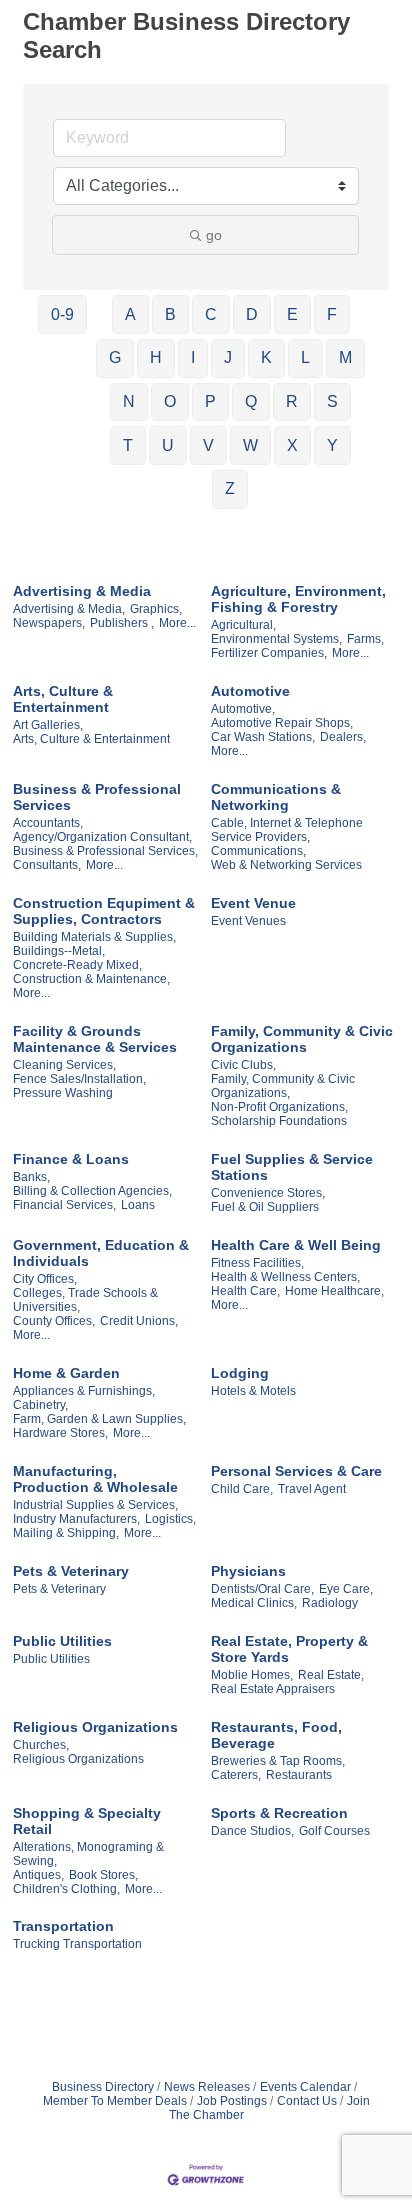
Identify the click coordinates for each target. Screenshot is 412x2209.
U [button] (168, 445)
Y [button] (332, 445)
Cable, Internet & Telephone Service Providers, (287, 830)
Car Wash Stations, (263, 737)
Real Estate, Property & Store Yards (289, 1649)
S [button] (332, 401)
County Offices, (54, 1321)
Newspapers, (49, 623)
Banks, (31, 1177)
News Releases (207, 2087)
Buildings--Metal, (59, 951)
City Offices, (45, 1279)
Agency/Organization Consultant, (102, 837)
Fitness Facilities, (257, 1263)
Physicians (248, 1571)
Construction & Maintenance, (91, 979)
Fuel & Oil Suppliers (265, 1207)
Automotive (250, 691)
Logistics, (170, 1519)
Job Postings (232, 2101)
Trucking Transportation (77, 1944)
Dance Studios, (252, 1831)
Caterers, (236, 1775)
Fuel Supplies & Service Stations (292, 1167)
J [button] (228, 357)
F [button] (332, 314)
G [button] (115, 357)
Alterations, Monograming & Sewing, (88, 1854)
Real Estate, (331, 1675)
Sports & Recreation (279, 1813)
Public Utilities (62, 1641)
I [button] (193, 357)
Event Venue (253, 903)
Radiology (330, 1603)
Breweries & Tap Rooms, (278, 1761)
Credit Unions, (139, 1321)
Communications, (258, 851)
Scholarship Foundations (279, 1121)
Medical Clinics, (254, 1603)
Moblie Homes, (252, 1675)
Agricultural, (243, 625)
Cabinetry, (40, 1405)
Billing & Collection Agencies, (92, 1191)
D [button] (252, 314)
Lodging (240, 1373)
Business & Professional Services (97, 797)
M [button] (345, 357)
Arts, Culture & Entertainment (63, 699)
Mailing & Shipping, (66, 1533)
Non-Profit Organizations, (279, 1107)
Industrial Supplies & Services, (95, 1505)
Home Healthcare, (334, 1291)
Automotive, (243, 709)
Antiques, (38, 1875)
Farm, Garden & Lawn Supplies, (99, 1419)
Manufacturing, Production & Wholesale (95, 1479)
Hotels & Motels (253, 1391)
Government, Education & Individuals (101, 1253)
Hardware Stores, (60, 1433)
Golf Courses (334, 1831)
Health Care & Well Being (296, 1245)
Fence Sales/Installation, (79, 1079)
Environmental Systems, (276, 639)
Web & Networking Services (286, 865)
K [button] (266, 357)
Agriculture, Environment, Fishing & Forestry (298, 599)
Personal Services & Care (296, 1471)
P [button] (210, 401)
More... (177, 623)
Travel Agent (312, 1489)
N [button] (129, 401)
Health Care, (245, 1291)
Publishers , (122, 623)
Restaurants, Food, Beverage (276, 1735)
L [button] (305, 357)
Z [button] (230, 488)
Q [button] (251, 401)
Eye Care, (346, 1589)
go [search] (214, 235)
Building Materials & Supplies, (94, 937)
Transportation (63, 1926)
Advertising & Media (82, 591)
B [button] (170, 314)
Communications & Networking (276, 797)
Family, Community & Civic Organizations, (283, 1086)
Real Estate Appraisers (273, 1689)
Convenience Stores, (268, 1193)
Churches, (41, 1745)
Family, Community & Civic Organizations (302, 1039)
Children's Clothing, (66, 1889)
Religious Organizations (95, 1727)
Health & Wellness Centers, (285, 1277)
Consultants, (47, 865)
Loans (138, 1205)
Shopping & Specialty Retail (87, 1821)
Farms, (365, 639)
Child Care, (242, 1489)
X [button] (292, 445)
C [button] (211, 314)
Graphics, (156, 609)
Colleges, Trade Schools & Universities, (85, 1300)
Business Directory (103, 2087)
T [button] (128, 445)
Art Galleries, (48, 725)
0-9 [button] (62, 314)
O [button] (170, 401)
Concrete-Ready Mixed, (77, 965)
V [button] (208, 445)
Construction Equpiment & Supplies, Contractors (104, 911)
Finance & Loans (71, 1159)
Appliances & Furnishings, (84, 1391)
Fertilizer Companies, (269, 653)
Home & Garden (66, 1373)
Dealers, (343, 737)
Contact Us (307, 2101)
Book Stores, (103, 1875)
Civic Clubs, (243, 1065)
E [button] (292, 314)
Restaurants (299, 1775)
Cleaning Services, (64, 1065)
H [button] (156, 357)
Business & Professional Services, (105, 851)
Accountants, (48, 823)
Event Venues (248, 921)
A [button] (130, 314)
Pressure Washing (63, 1093)
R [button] (292, 401)
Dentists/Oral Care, (262, 1589)
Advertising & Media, (69, 609)
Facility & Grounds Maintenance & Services (95, 1039)
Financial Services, (64, 1205)
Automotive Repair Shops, (282, 723)
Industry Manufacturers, (76, 1519)
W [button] (250, 445)
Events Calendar (305, 2087)
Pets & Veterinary (71, 1571)
